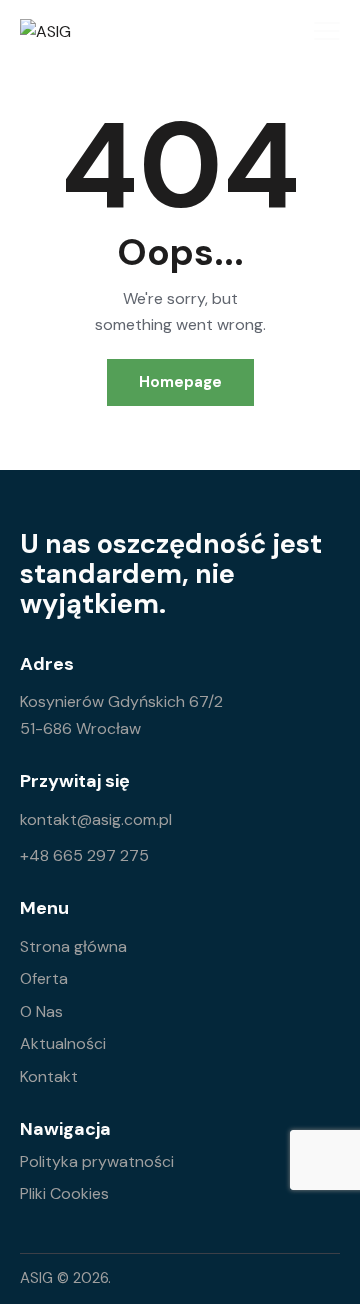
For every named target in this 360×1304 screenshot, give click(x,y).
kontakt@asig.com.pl (96, 819)
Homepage (180, 382)
